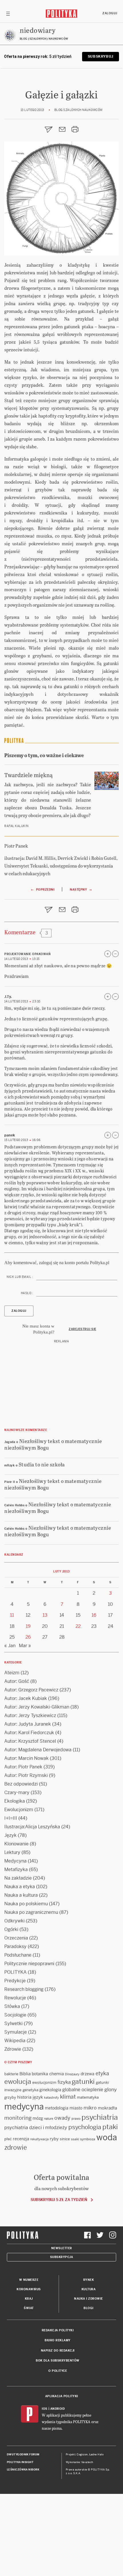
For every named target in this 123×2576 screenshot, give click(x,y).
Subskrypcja (62, 2257)
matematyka (88, 2097)
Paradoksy (15, 1946)
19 (28, 1626)
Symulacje (16, 2032)
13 (45, 1615)
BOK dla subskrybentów (58, 2361)
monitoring (18, 2118)
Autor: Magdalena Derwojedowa (38, 1750)
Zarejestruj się (83, 1329)
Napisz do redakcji (58, 2351)
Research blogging (24, 1989)
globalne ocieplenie (83, 2090)
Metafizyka (16, 1869)
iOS (45, 2409)
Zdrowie (13, 2049)
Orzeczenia (16, 1938)
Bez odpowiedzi (21, 1784)
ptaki (110, 2127)
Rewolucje (15, 1998)
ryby (54, 2139)
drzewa (88, 2074)
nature (49, 2119)
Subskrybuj (101, 56)
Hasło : (27, 1293)
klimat (68, 2097)
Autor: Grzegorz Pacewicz (31, 1690)
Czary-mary (17, 1792)
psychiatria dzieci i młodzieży (36, 2128)
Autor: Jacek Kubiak (26, 1698)
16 (94, 1615)
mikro (90, 2108)
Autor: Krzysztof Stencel (30, 1741)
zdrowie (16, 2147)
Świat (29, 2308)
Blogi (89, 2308)
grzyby (10, 2097)
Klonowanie (16, 1844)
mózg (38, 2118)
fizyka (64, 2082)
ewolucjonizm (44, 2083)
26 (28, 1637)
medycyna (24, 2107)
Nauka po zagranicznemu (31, 1912)
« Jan (10, 1646)
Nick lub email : (20, 1277)
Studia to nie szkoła (42, 1464)
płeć (8, 2139)
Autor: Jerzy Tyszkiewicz (30, 1715)
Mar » (25, 1646)
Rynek (89, 2280)
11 (12, 1615)
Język (10, 1835)
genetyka (30, 2090)
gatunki (83, 2082)
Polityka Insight (20, 2462)
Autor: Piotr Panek (23, 1767)
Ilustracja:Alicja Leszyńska (32, 1827)
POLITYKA (15, 1972)
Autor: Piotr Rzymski (26, 1775)
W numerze (29, 2280)
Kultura (89, 2289)
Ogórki (11, 1929)
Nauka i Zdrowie (89, 2299)
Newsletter (62, 2248)
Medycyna (15, 1861)
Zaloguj (110, 13)
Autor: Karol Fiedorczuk (29, 1733)
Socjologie (15, 2015)
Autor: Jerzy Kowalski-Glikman (37, 1707)
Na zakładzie (18, 1878)
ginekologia (50, 2090)
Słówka (12, 2006)
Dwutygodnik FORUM (23, 2455)
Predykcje (15, 1981)
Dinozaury (72, 2074)
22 (78, 1626)
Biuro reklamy (58, 2340)
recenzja (21, 2139)
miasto (76, 2108)
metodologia (57, 2108)
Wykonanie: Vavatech (80, 2462)
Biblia (25, 2074)
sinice (65, 2139)
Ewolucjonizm (19, 1810)
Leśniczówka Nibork (23, 2470)
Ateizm (12, 1673)
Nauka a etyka (20, 1887)
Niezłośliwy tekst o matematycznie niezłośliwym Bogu (53, 1444)
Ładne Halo (97, 2455)
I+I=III (11, 1818)
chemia (56, 2074)
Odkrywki (14, 1921)
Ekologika (15, 1801)
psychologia (85, 2127)
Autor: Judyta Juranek (28, 1724)
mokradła (107, 2108)
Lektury (12, 1852)
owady (62, 2118)
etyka (102, 2073)
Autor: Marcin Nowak (26, 1758)
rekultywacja (39, 2139)
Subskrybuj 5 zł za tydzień (59, 2200)
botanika (40, 2074)
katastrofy (51, 2097)
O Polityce (58, 2371)
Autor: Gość (17, 1681)
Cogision (82, 2455)
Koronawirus (29, 2289)
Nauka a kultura (21, 1895)
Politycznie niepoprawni (29, 1964)
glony (111, 2089)
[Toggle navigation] (8, 13)
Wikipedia (15, 2041)
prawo (76, 2119)
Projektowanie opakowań (27, 954)
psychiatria (100, 2117)
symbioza (88, 2139)
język (38, 2097)
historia (24, 2097)
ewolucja (18, 2082)
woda (107, 2137)
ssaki (75, 2139)
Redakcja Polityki (58, 2330)
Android (58, 2409)
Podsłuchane (18, 1955)
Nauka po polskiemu (26, 1904)
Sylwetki (13, 2023)
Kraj (29, 2299)
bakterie (11, 2074)
